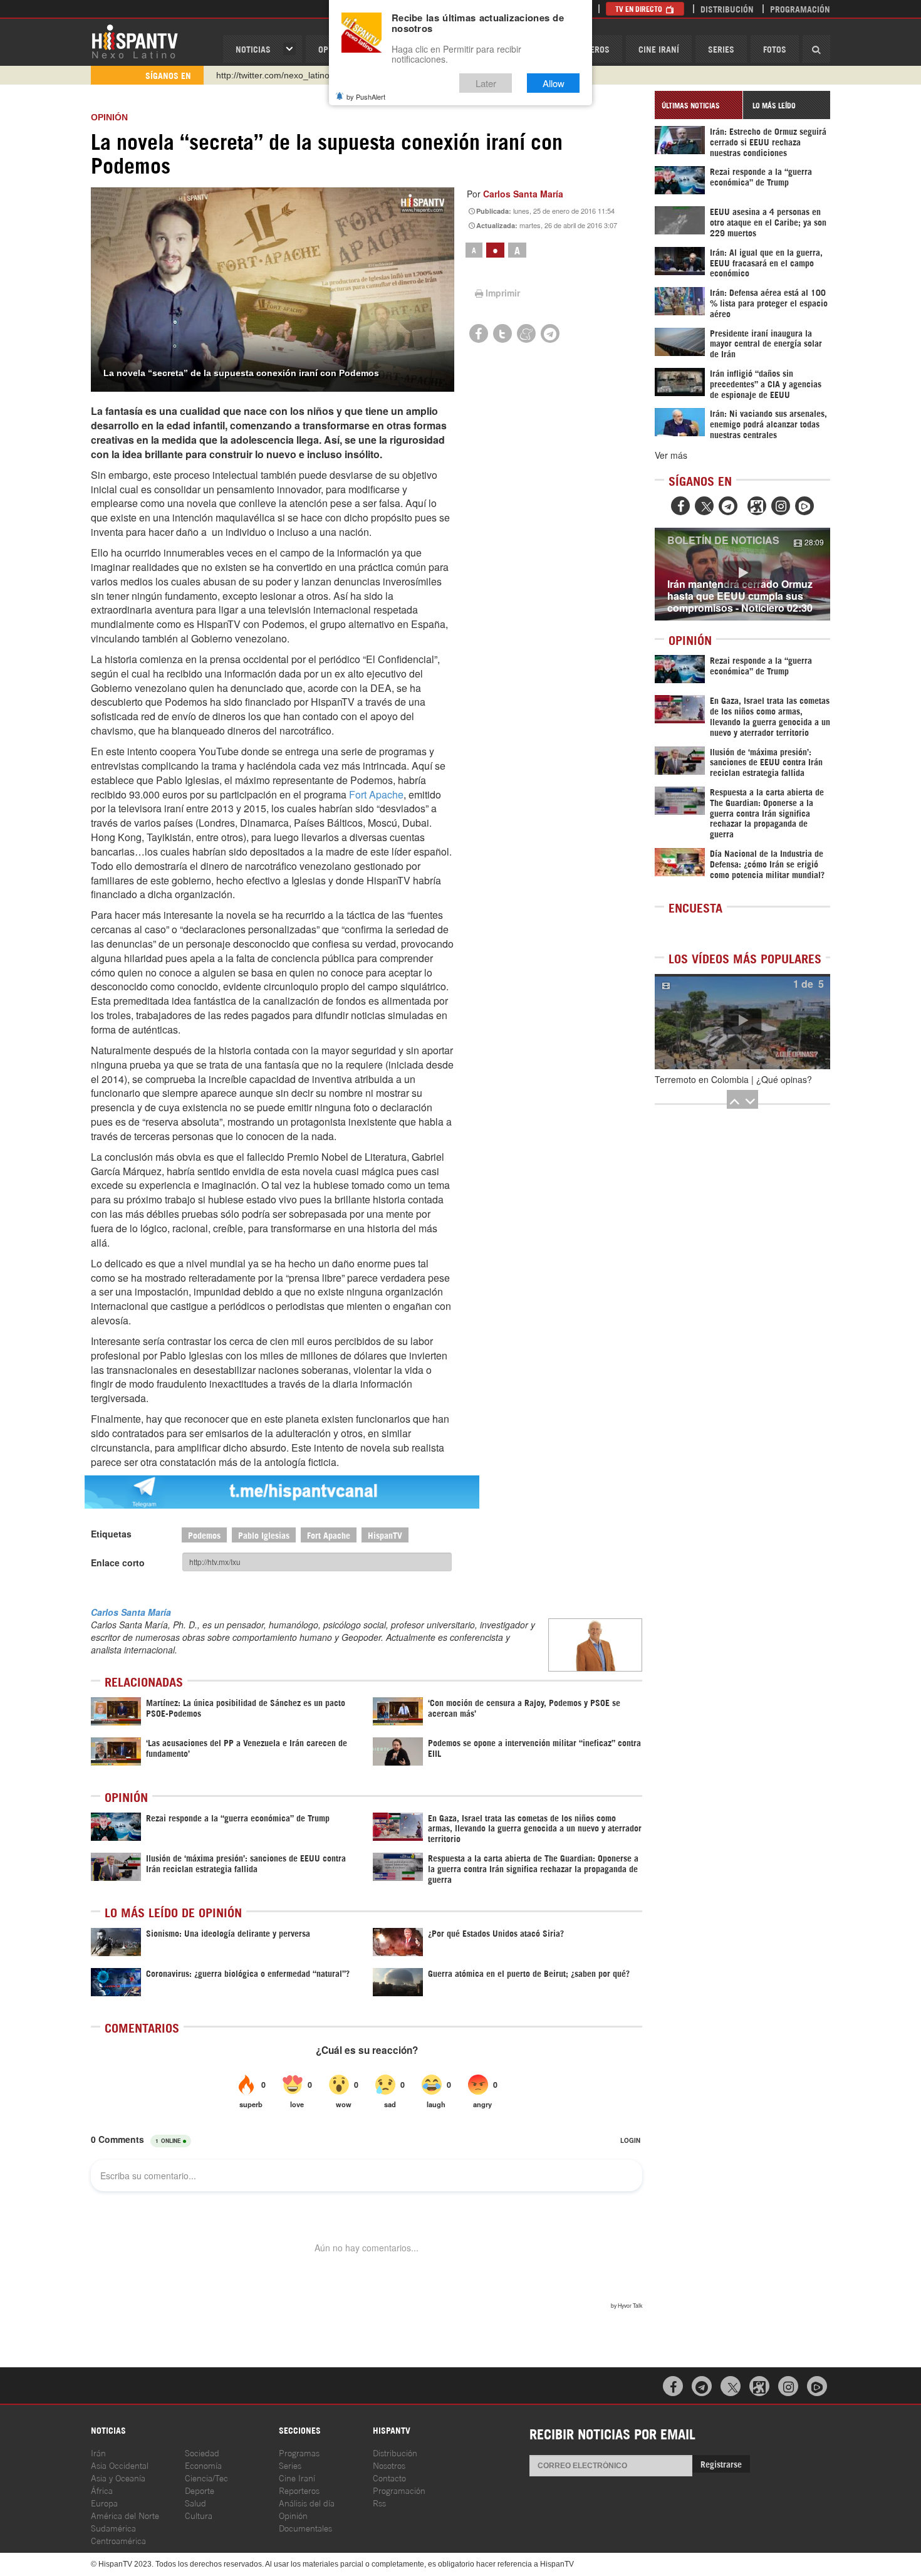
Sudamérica (113, 2527)
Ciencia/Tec (206, 2477)
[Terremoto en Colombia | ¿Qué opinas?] (742, 1022)
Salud (195, 2502)
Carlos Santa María (523, 194)
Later (486, 83)
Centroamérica (118, 2540)
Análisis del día (307, 2502)
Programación (800, 8)
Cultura (199, 2515)
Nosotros (389, 2465)
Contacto (389, 2477)
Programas (299, 2452)
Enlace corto (118, 1563)
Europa (104, 2502)
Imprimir (503, 293)
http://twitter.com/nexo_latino (273, 75)
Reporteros (299, 2490)
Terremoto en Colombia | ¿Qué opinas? (733, 1079)
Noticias (253, 49)
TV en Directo (640, 8)
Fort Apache (376, 794)
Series (721, 49)
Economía (203, 2465)
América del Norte (125, 2515)
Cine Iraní (659, 49)
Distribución (727, 8)
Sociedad (202, 2452)
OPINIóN (109, 117)
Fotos (775, 49)
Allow (554, 83)
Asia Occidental (120, 2465)
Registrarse (721, 2463)
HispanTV (135, 41)
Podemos (204, 1535)
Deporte (200, 2490)
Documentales (305, 2527)
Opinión (293, 2515)
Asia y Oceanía (118, 2477)
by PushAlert (366, 97)
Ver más (671, 455)
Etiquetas (111, 1534)
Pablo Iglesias (264, 1535)
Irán (98, 2452)
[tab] (699, 105)
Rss (379, 2502)
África (102, 2490)
